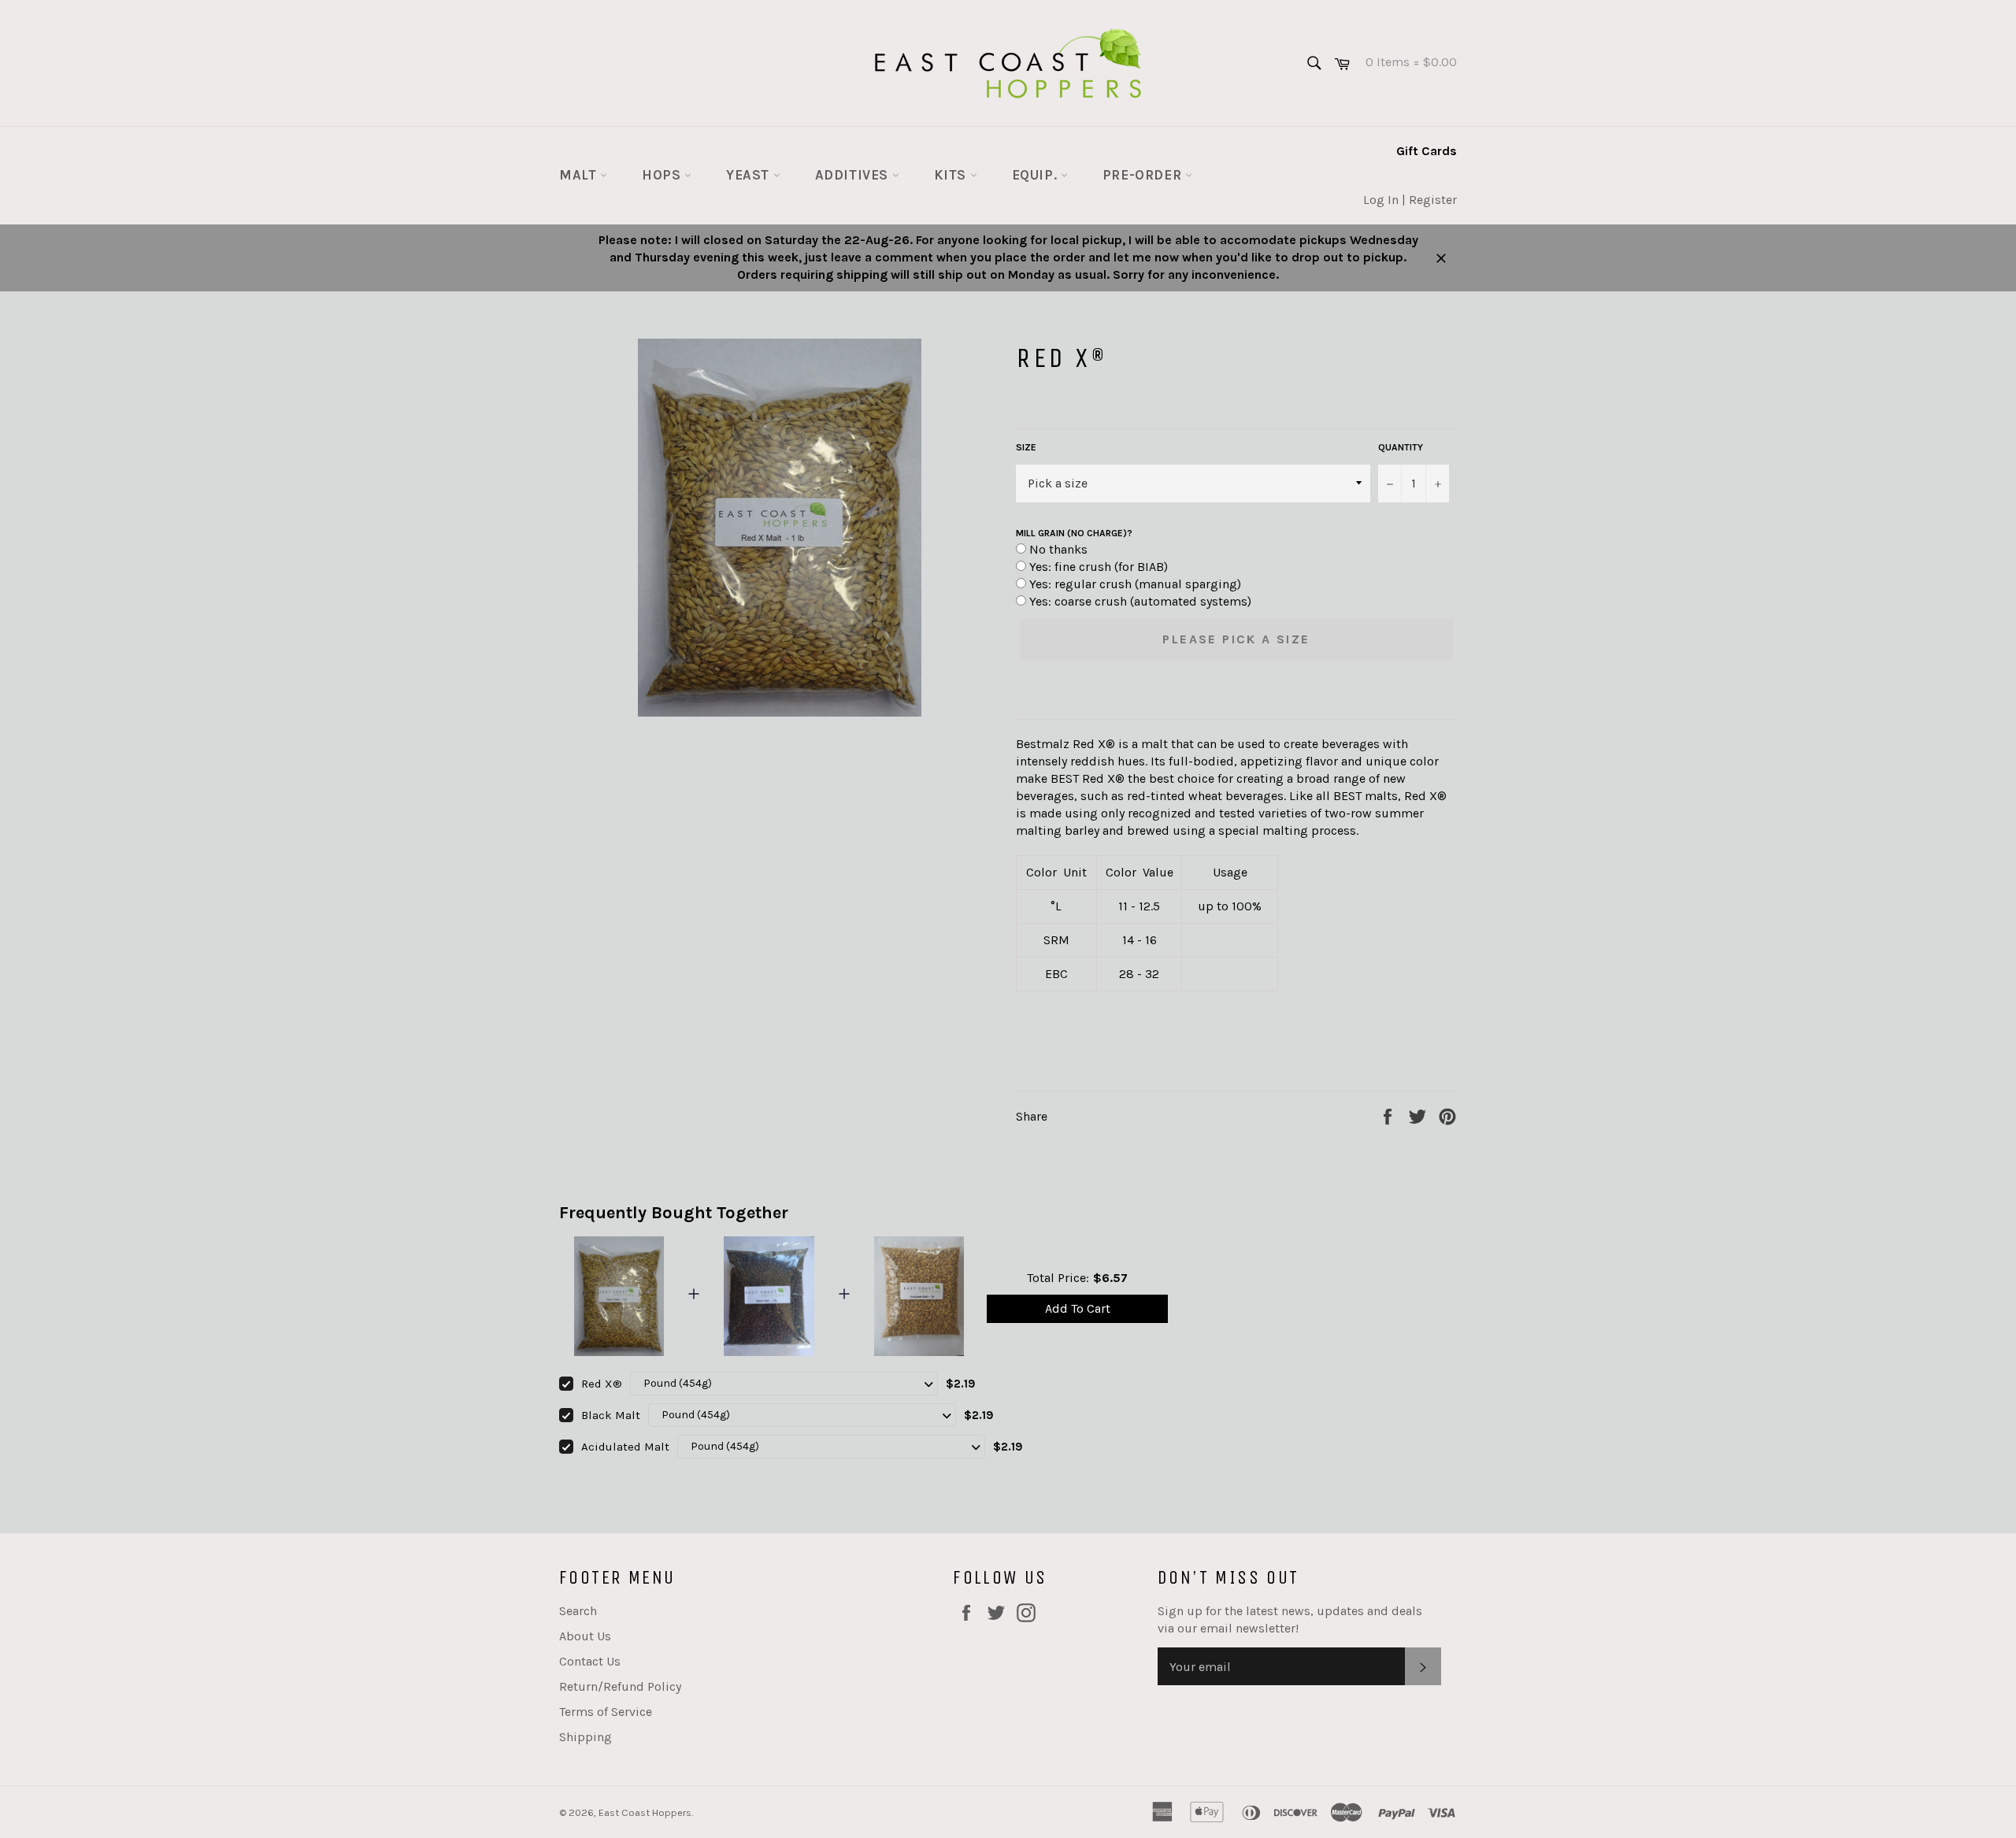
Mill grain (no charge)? (1074, 533)
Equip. (1036, 175)
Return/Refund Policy (620, 1686)
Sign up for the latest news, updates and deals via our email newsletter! (1290, 1619)
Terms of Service (606, 1712)
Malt (580, 175)
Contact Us (590, 1661)
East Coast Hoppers (645, 1812)
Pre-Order (1144, 175)
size (1026, 447)
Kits (952, 175)
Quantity (1401, 447)
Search (578, 1611)
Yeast (750, 175)
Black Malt (611, 1415)
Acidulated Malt (625, 1447)
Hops (663, 175)
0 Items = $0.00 (1405, 62)
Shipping (586, 1737)
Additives (854, 175)
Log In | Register (1410, 200)
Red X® (602, 1384)
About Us (585, 1636)
